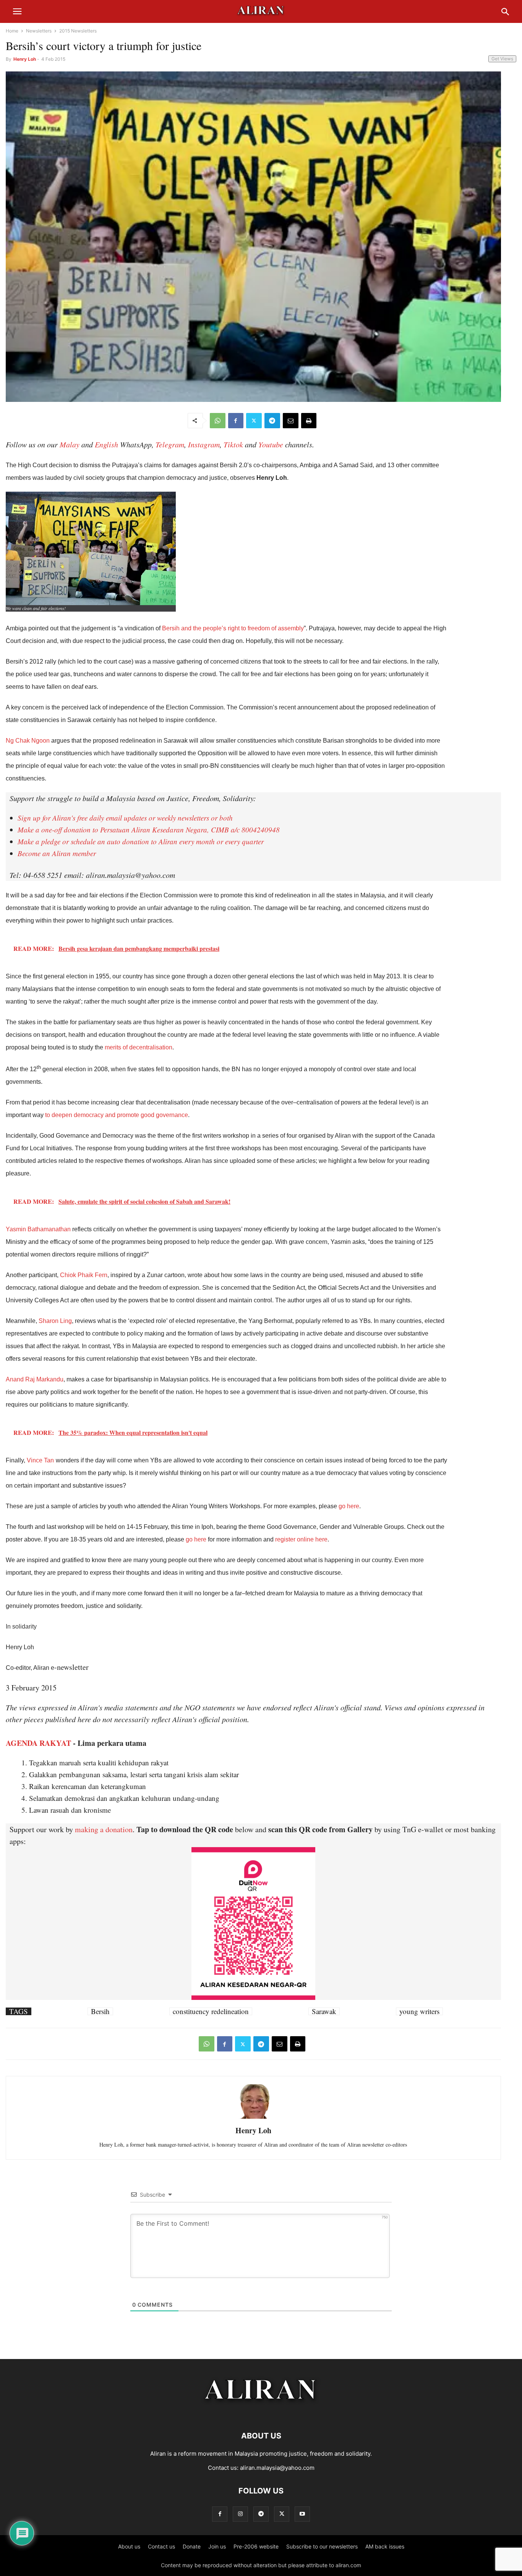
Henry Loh (25, 59)
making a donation (104, 1829)
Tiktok (233, 444)
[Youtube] (302, 2514)
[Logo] (261, 2413)
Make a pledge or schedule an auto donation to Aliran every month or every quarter (141, 841)
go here (196, 1539)
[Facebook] (236, 421)
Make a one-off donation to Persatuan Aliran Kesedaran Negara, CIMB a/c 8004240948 (149, 830)
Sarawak (324, 2011)
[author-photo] (253, 2118)
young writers (419, 2011)
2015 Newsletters (78, 31)
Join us (217, 2546)
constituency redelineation (211, 2011)
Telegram (170, 444)
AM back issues (385, 2546)
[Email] (291, 421)
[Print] (309, 421)
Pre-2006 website (256, 2546)
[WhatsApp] (218, 421)
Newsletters (39, 31)
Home (12, 31)
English (106, 444)
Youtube (271, 444)
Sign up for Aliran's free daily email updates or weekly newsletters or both (125, 818)
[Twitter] (254, 421)
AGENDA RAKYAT (38, 1743)
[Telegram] (272, 421)
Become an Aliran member (57, 853)
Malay (70, 444)
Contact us (161, 2546)
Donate (192, 2546)
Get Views (502, 59)
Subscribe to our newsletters (322, 2546)
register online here (301, 1539)
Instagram (204, 444)
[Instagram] (240, 2514)
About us (129, 2546)
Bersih (100, 2011)
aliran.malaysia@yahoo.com (277, 2468)
